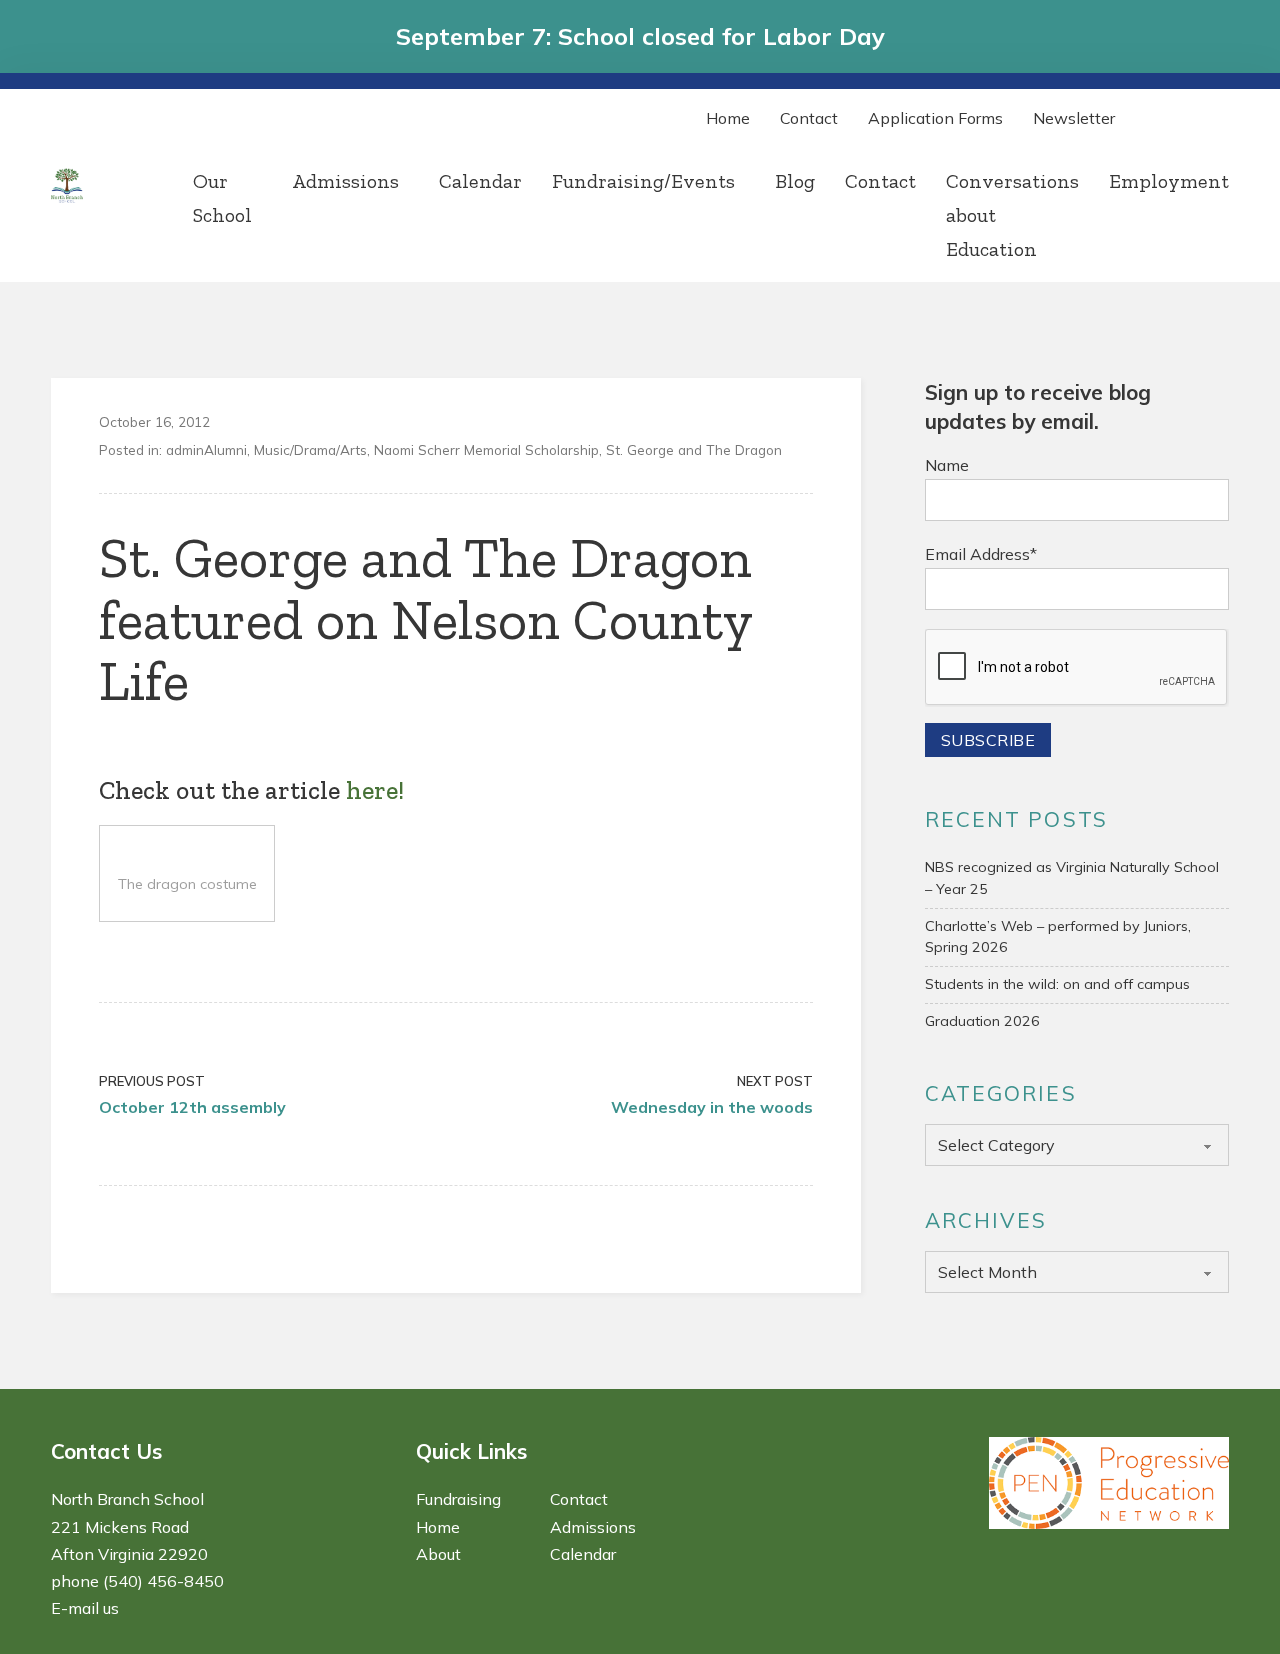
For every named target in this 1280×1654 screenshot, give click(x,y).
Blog (795, 181)
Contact (809, 118)
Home (728, 118)
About (438, 1554)
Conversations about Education (1012, 215)
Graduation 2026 (982, 1021)
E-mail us (85, 1608)
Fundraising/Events (643, 181)
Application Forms (935, 118)
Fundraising (458, 1499)
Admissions (345, 181)
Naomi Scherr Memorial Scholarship (486, 449)
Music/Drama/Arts (310, 449)
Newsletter (1074, 118)
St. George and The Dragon (694, 449)
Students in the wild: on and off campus (1057, 984)
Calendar (480, 181)
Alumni (225, 449)
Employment (1169, 181)
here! (375, 790)
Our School (222, 198)
